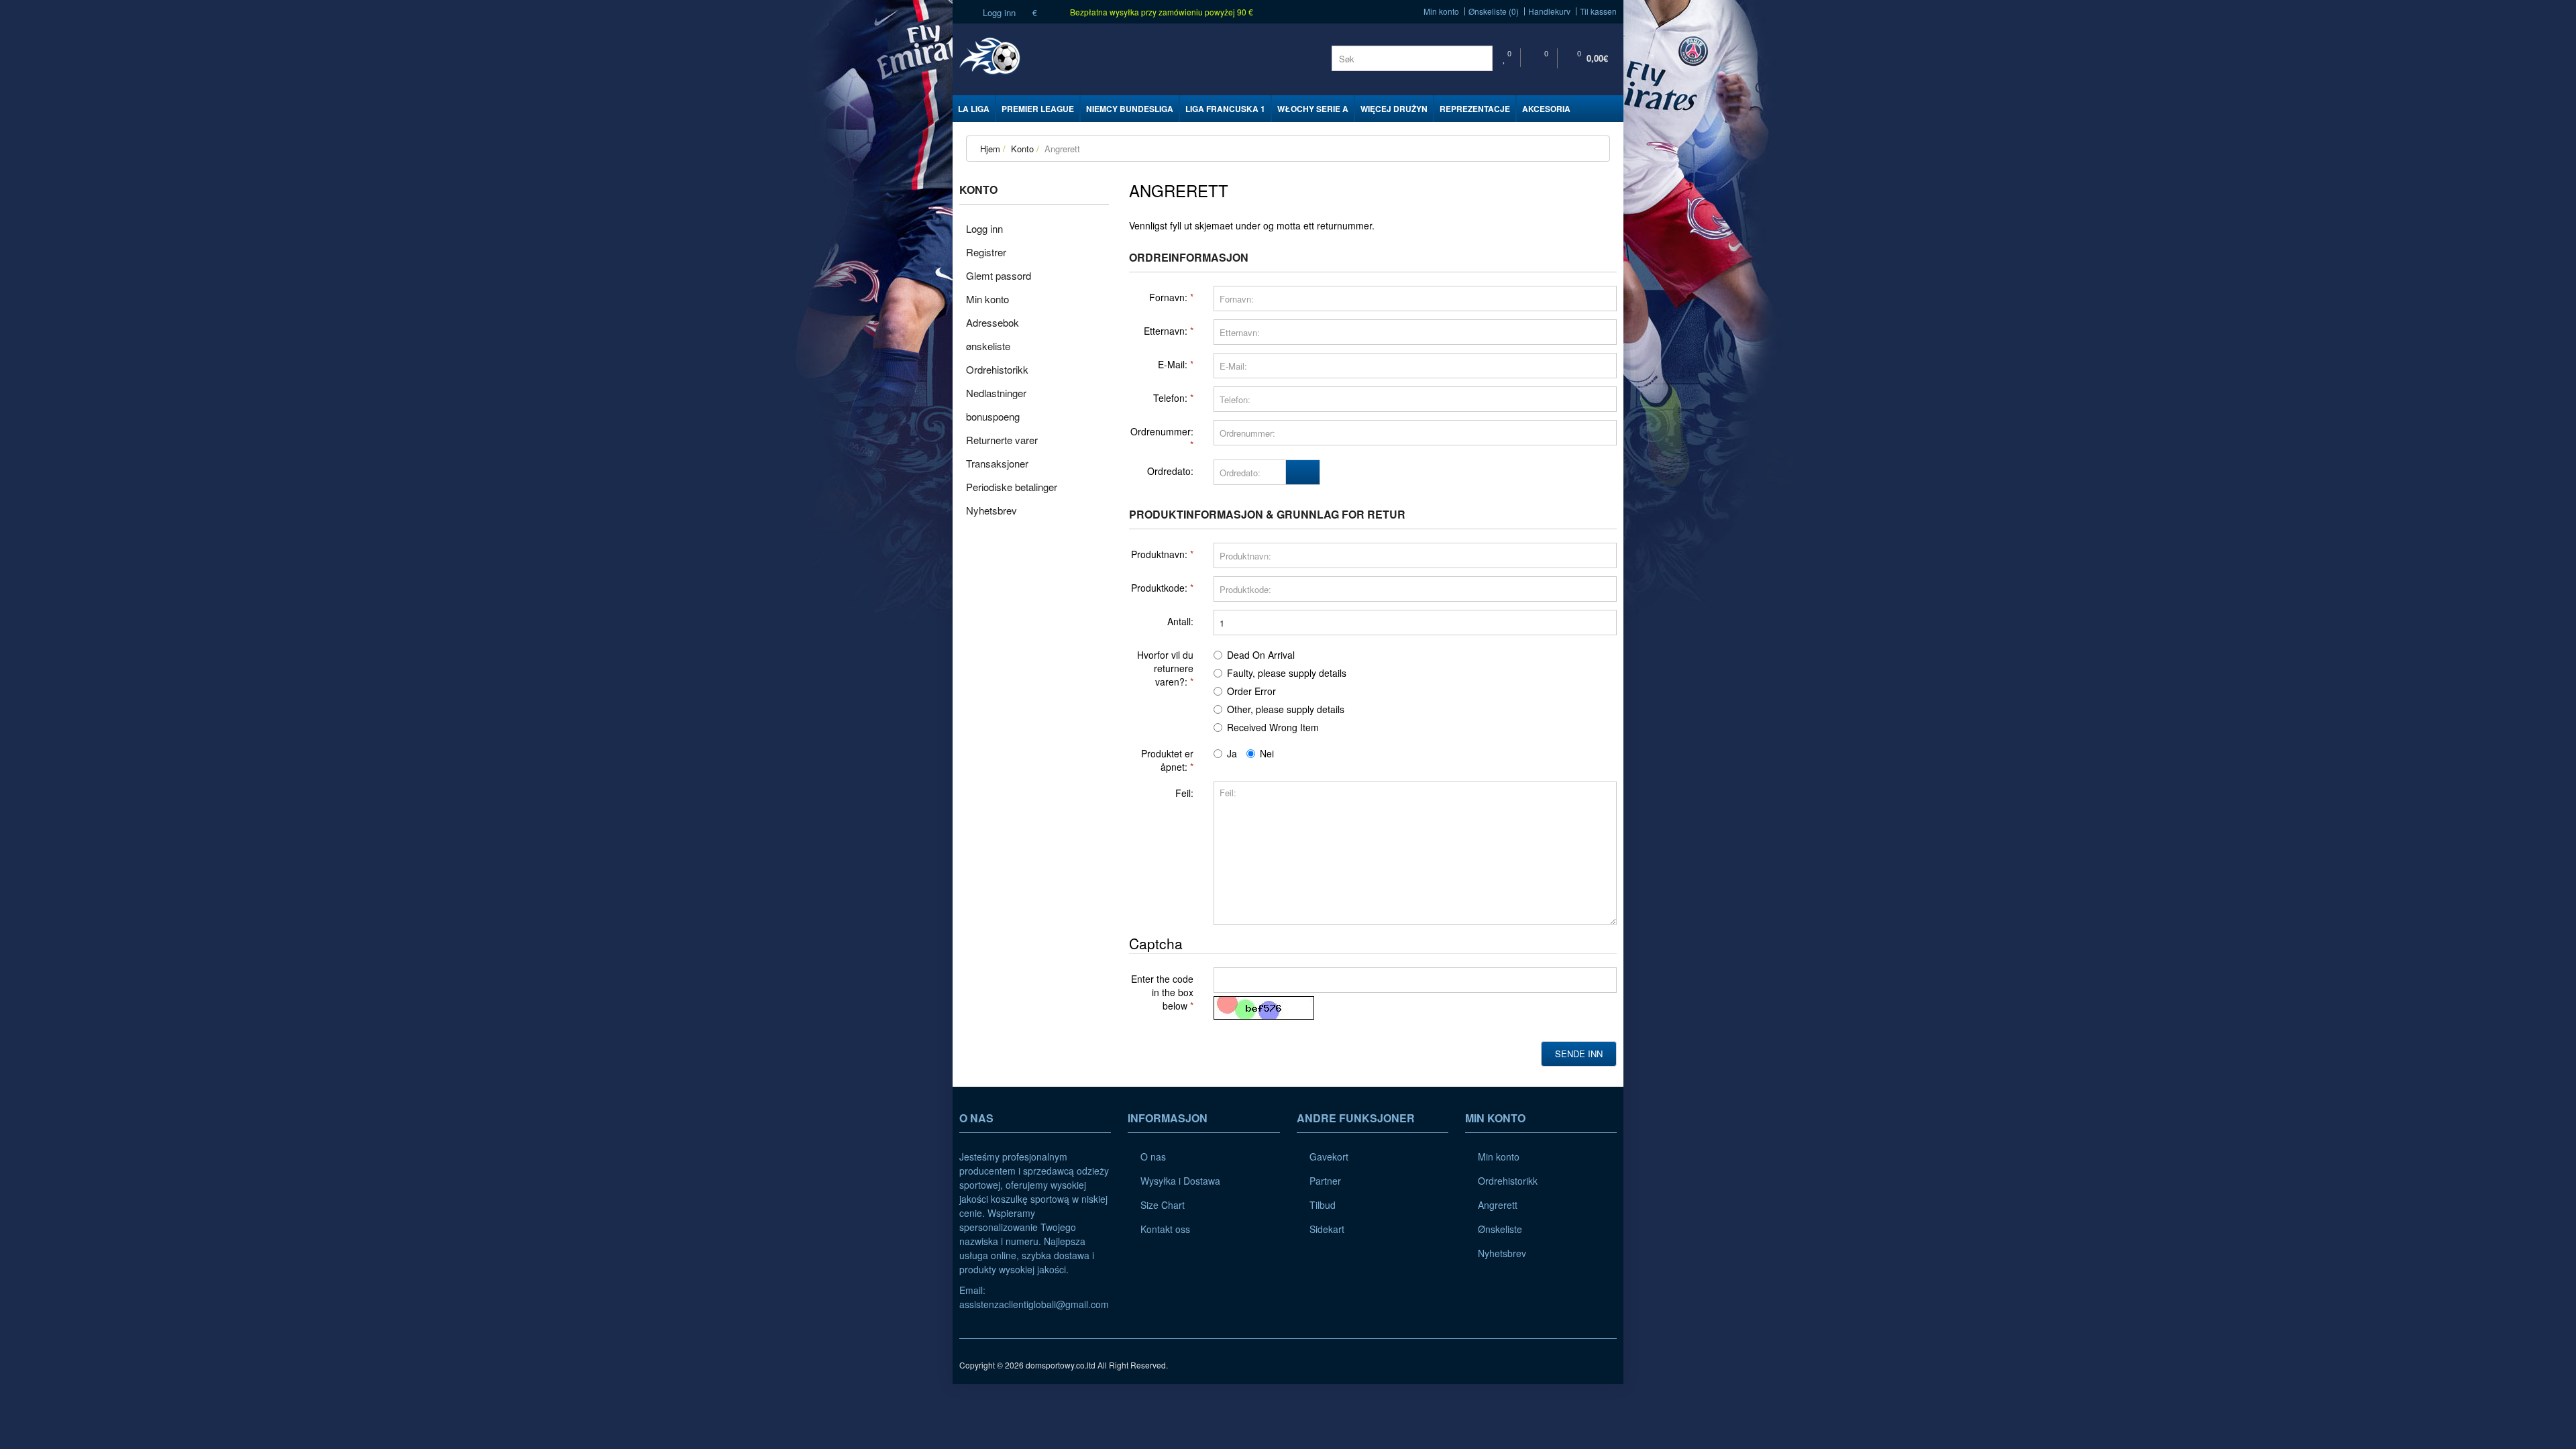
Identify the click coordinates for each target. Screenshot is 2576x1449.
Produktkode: (1159, 588)
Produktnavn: (1159, 554)
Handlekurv (1549, 11)
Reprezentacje (1475, 109)
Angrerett (1061, 149)
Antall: (1180, 621)
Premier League (1038, 109)
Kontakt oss (1165, 1229)
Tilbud (1323, 1205)
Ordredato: (1170, 471)
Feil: (1184, 793)
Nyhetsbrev (991, 510)
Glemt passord (999, 275)
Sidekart (1327, 1229)
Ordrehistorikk (997, 369)
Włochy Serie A (1313, 109)
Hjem (990, 149)
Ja (1232, 753)
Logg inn (998, 12)
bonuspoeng (993, 416)
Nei (1267, 753)
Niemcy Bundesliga (1130, 109)
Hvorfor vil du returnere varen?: (1165, 668)
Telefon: (1170, 398)
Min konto (1441, 11)
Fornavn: (1168, 297)
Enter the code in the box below (1162, 992)
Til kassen (1598, 11)
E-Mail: (1173, 364)
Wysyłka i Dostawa (1180, 1181)
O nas (1153, 1157)
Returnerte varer (1002, 440)
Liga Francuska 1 (1225, 109)
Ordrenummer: (1162, 431)
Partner (1325, 1181)
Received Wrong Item (1273, 727)
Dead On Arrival (1261, 655)
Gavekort (1329, 1157)
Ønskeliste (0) (1494, 11)
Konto (1021, 149)
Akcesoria (1546, 109)
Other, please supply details (1286, 709)
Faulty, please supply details (1287, 673)
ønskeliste (988, 346)
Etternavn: (1166, 331)
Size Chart (1163, 1205)
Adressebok (992, 322)
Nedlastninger (996, 393)
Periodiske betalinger (1012, 487)
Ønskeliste (1500, 1229)
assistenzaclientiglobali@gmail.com (1034, 1304)
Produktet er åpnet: (1167, 760)
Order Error (1251, 691)
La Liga (974, 109)
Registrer (986, 252)
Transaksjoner (997, 463)
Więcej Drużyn (1394, 109)
